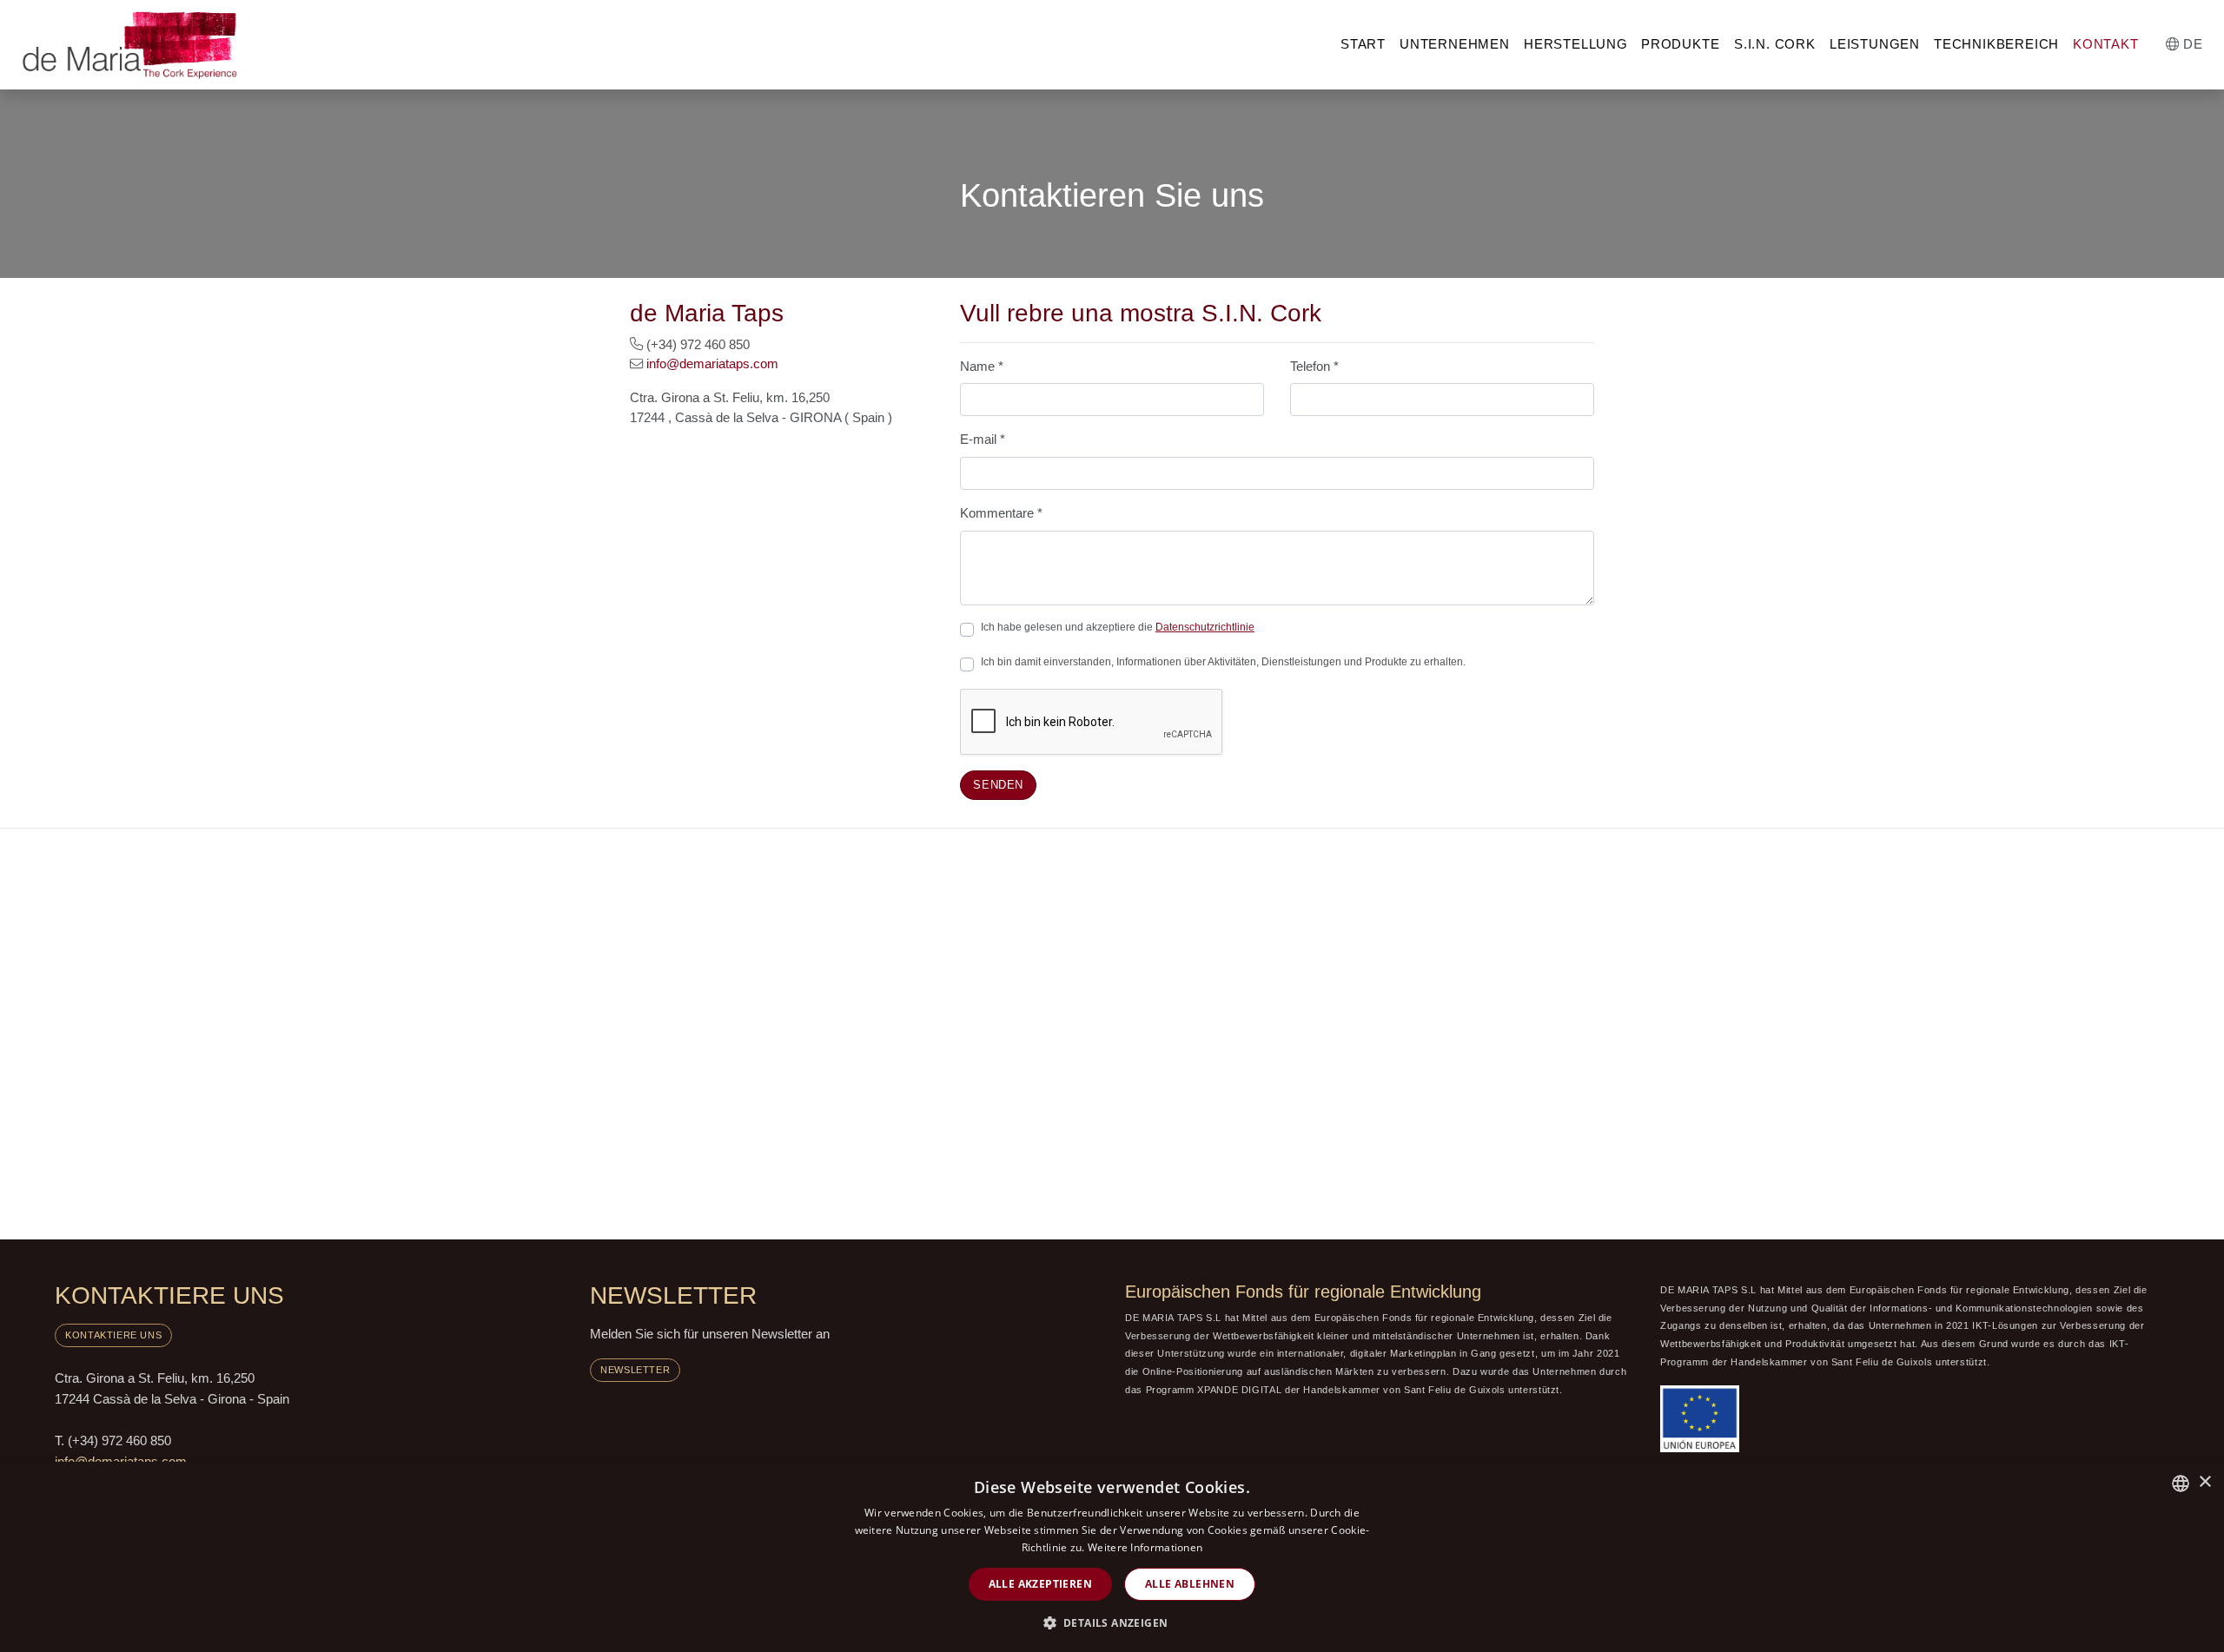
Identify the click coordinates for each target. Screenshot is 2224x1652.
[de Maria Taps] (130, 44)
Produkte (1680, 44)
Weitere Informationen (1145, 1547)
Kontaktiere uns (113, 1335)
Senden (998, 785)
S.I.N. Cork (1775, 44)
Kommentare (1001, 513)
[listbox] (2181, 1483)
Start (1363, 44)
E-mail (983, 439)
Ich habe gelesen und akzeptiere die (1118, 627)
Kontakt (2106, 44)
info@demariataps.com (712, 363)
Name (982, 366)
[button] (1112, 1622)
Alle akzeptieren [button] (1040, 1584)
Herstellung (1576, 44)
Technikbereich (1996, 44)
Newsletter (635, 1370)
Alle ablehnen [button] (1190, 1584)
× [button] (2204, 1482)
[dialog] (1112, 1557)
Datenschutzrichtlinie (1205, 627)
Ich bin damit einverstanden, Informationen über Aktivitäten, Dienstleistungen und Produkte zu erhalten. (1223, 662)
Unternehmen (1455, 44)
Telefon (1314, 366)
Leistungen (1875, 44)
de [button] (2191, 44)
